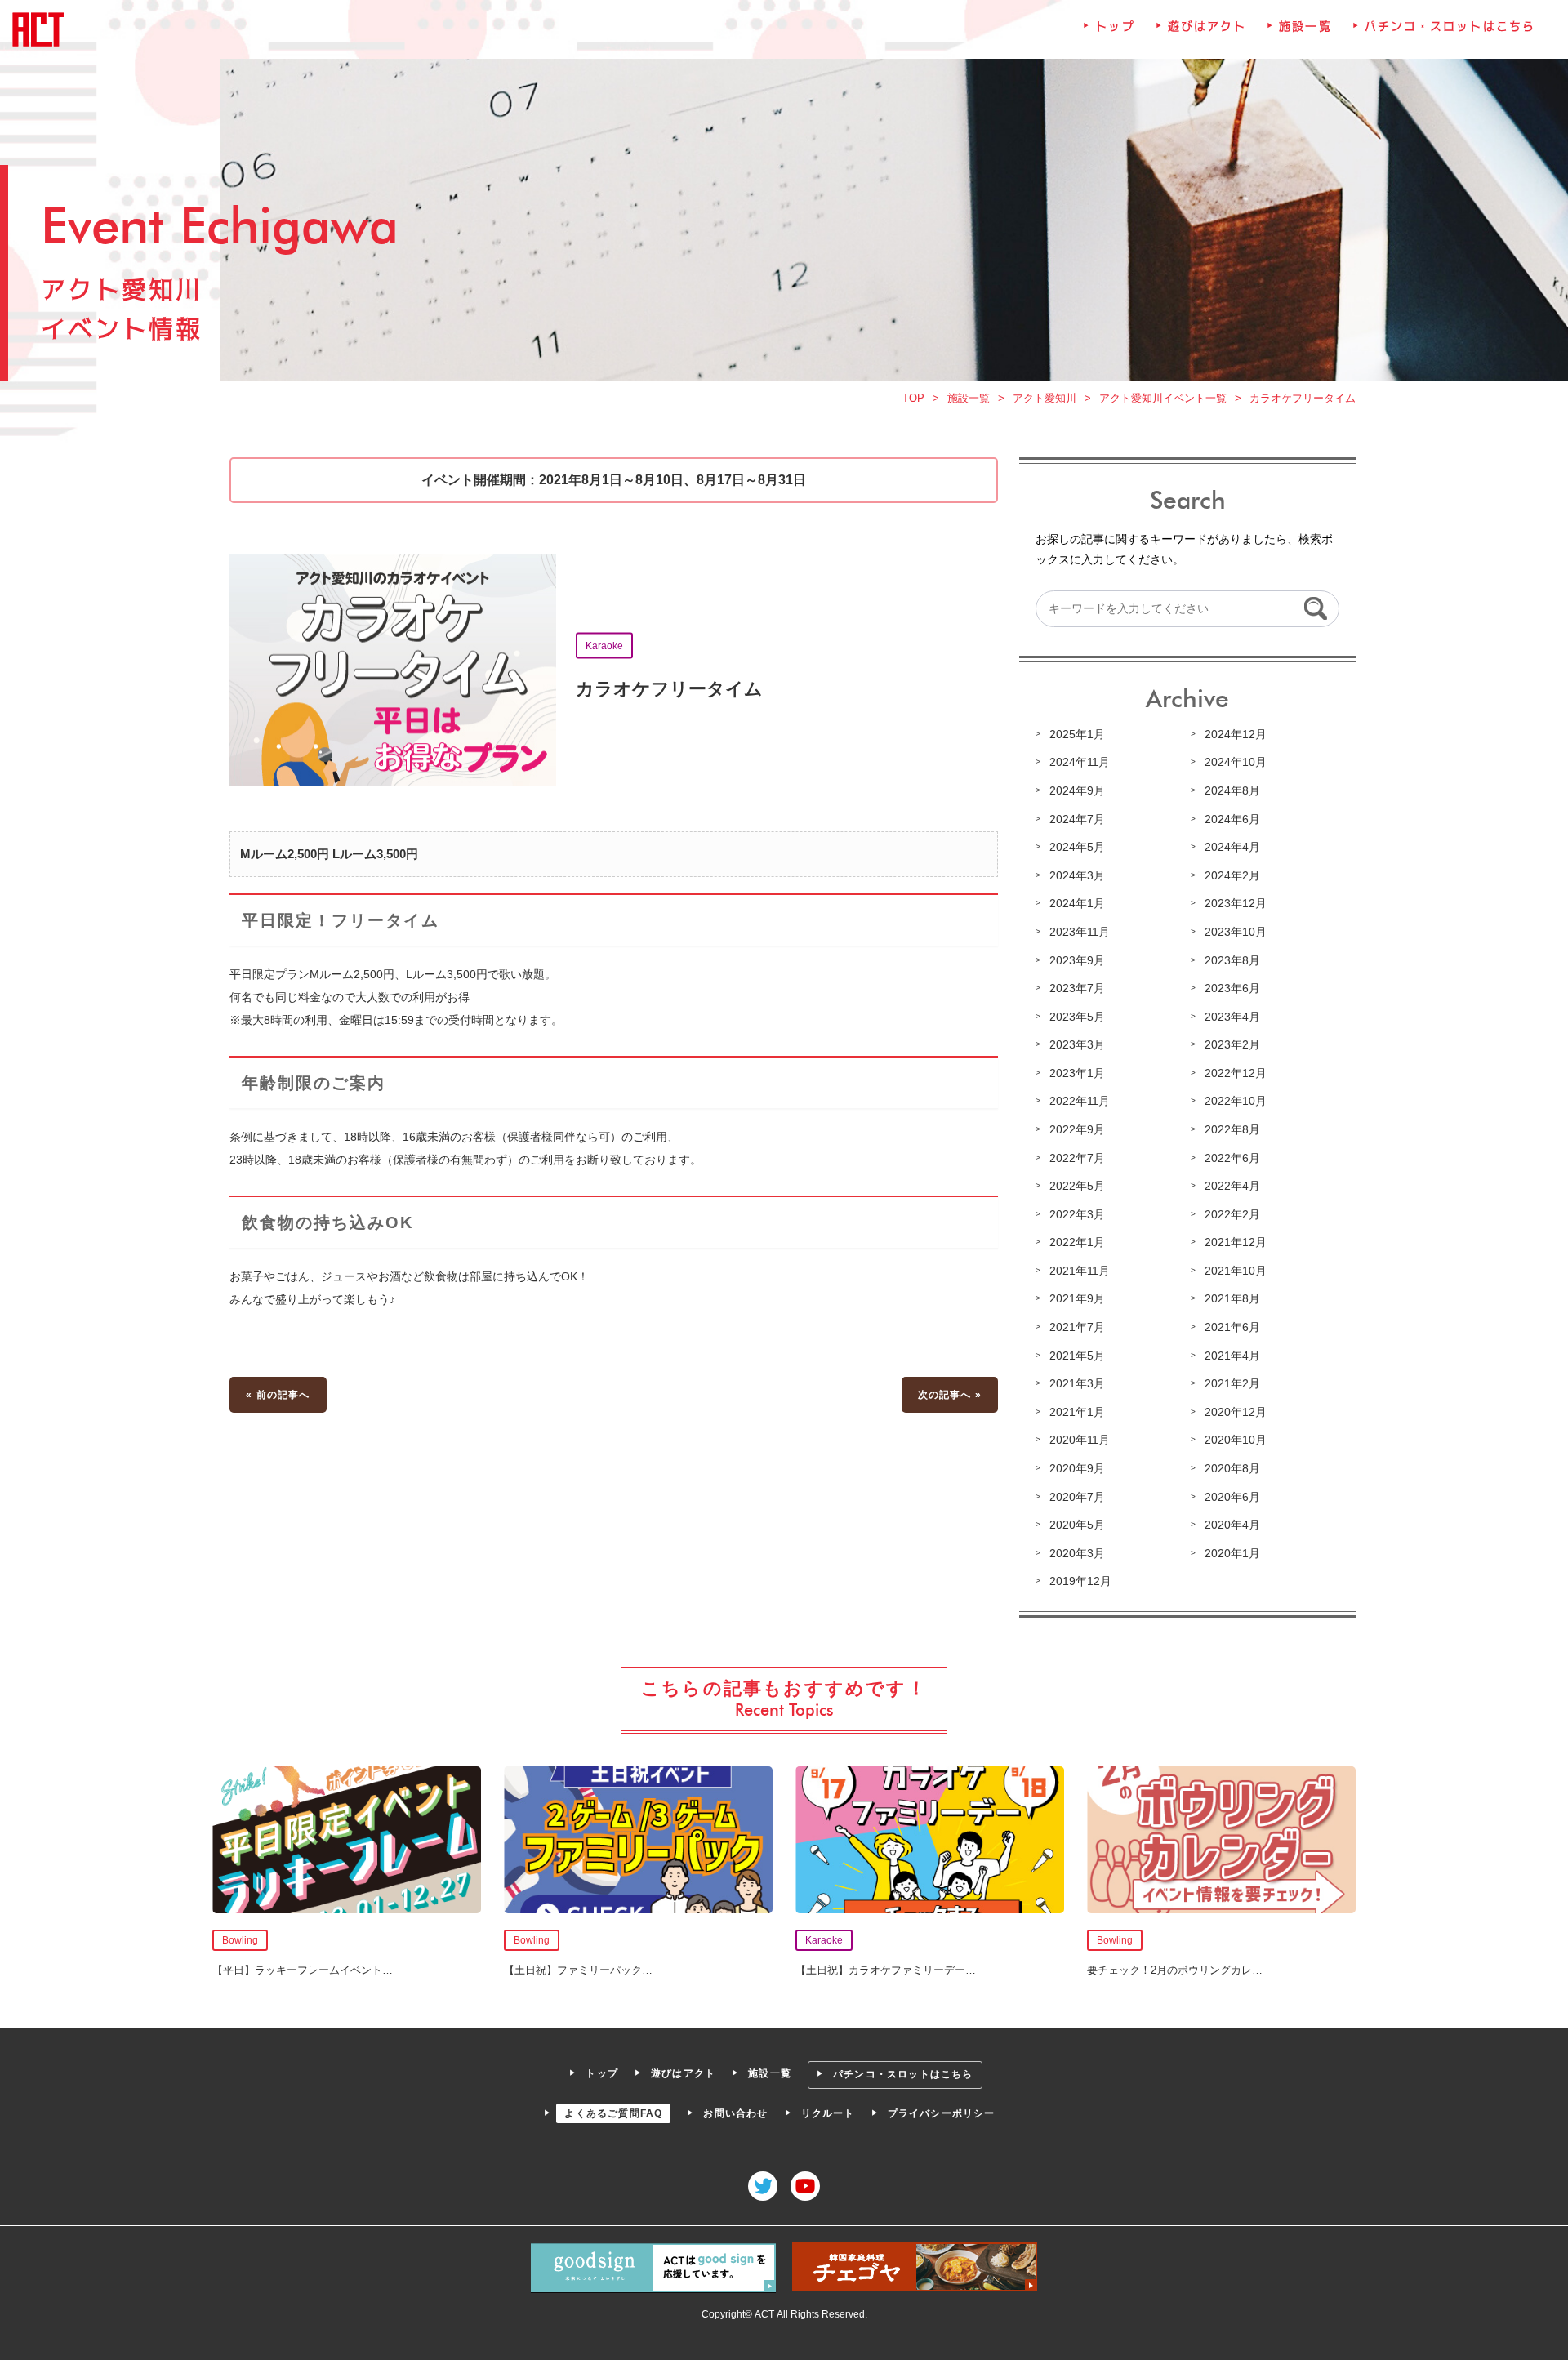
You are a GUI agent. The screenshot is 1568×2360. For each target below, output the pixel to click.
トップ (1115, 26)
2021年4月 (1232, 1356)
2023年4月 (1232, 1017)
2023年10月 (1236, 932)
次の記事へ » (950, 1395)
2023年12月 (1236, 903)
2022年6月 (1232, 1158)
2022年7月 (1077, 1158)
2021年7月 (1077, 1327)
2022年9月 (1077, 1129)
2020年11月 (1080, 1440)
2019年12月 (1080, 1581)
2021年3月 (1077, 1383)
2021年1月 (1077, 1412)
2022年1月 (1077, 1242)
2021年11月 (1080, 1271)
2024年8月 (1232, 790)
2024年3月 (1077, 875)
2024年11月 (1080, 762)
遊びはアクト (1207, 26)
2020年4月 (1232, 1525)
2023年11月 (1080, 932)
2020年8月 (1232, 1468)
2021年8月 (1232, 1298)
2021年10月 (1236, 1271)
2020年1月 (1232, 1553)
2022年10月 (1236, 1101)
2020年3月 (1077, 1553)
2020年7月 (1077, 1497)
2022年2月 (1232, 1214)
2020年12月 (1236, 1412)
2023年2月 (1232, 1044)
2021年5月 (1077, 1356)
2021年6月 (1232, 1327)
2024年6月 (1232, 819)
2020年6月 (1232, 1497)
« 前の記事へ (278, 1395)
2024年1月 (1077, 903)
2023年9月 (1077, 960)
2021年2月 (1232, 1383)
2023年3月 (1077, 1044)
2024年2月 (1232, 875)
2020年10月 (1236, 1440)
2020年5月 (1077, 1525)
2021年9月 (1077, 1298)
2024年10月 (1236, 762)
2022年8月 (1232, 1129)
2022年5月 (1077, 1186)
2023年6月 (1232, 988)
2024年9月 (1077, 790)
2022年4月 (1232, 1186)
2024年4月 (1232, 847)
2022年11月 (1080, 1101)
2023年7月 (1077, 988)
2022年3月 (1077, 1214)
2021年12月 (1236, 1242)
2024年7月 (1077, 819)
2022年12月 (1236, 1073)
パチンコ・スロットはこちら (1450, 26)
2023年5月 (1077, 1017)
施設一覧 (1305, 26)
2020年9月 (1077, 1468)
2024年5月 (1077, 847)
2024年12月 (1236, 734)
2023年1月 (1077, 1073)
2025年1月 (1077, 734)
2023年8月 (1232, 960)
